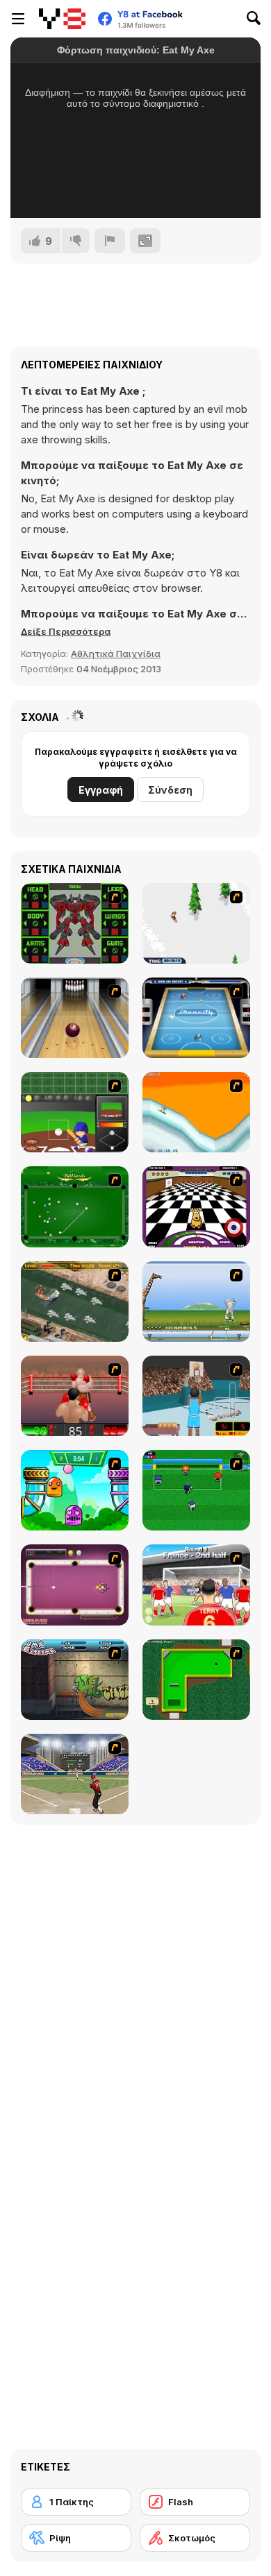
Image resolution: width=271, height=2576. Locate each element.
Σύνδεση (170, 790)
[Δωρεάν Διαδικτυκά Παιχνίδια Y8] (62, 19)
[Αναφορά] (110, 241)
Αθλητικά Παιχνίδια (116, 654)
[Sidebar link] (18, 19)
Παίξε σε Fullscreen (136, 189)
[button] (66, 631)
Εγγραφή (101, 790)
